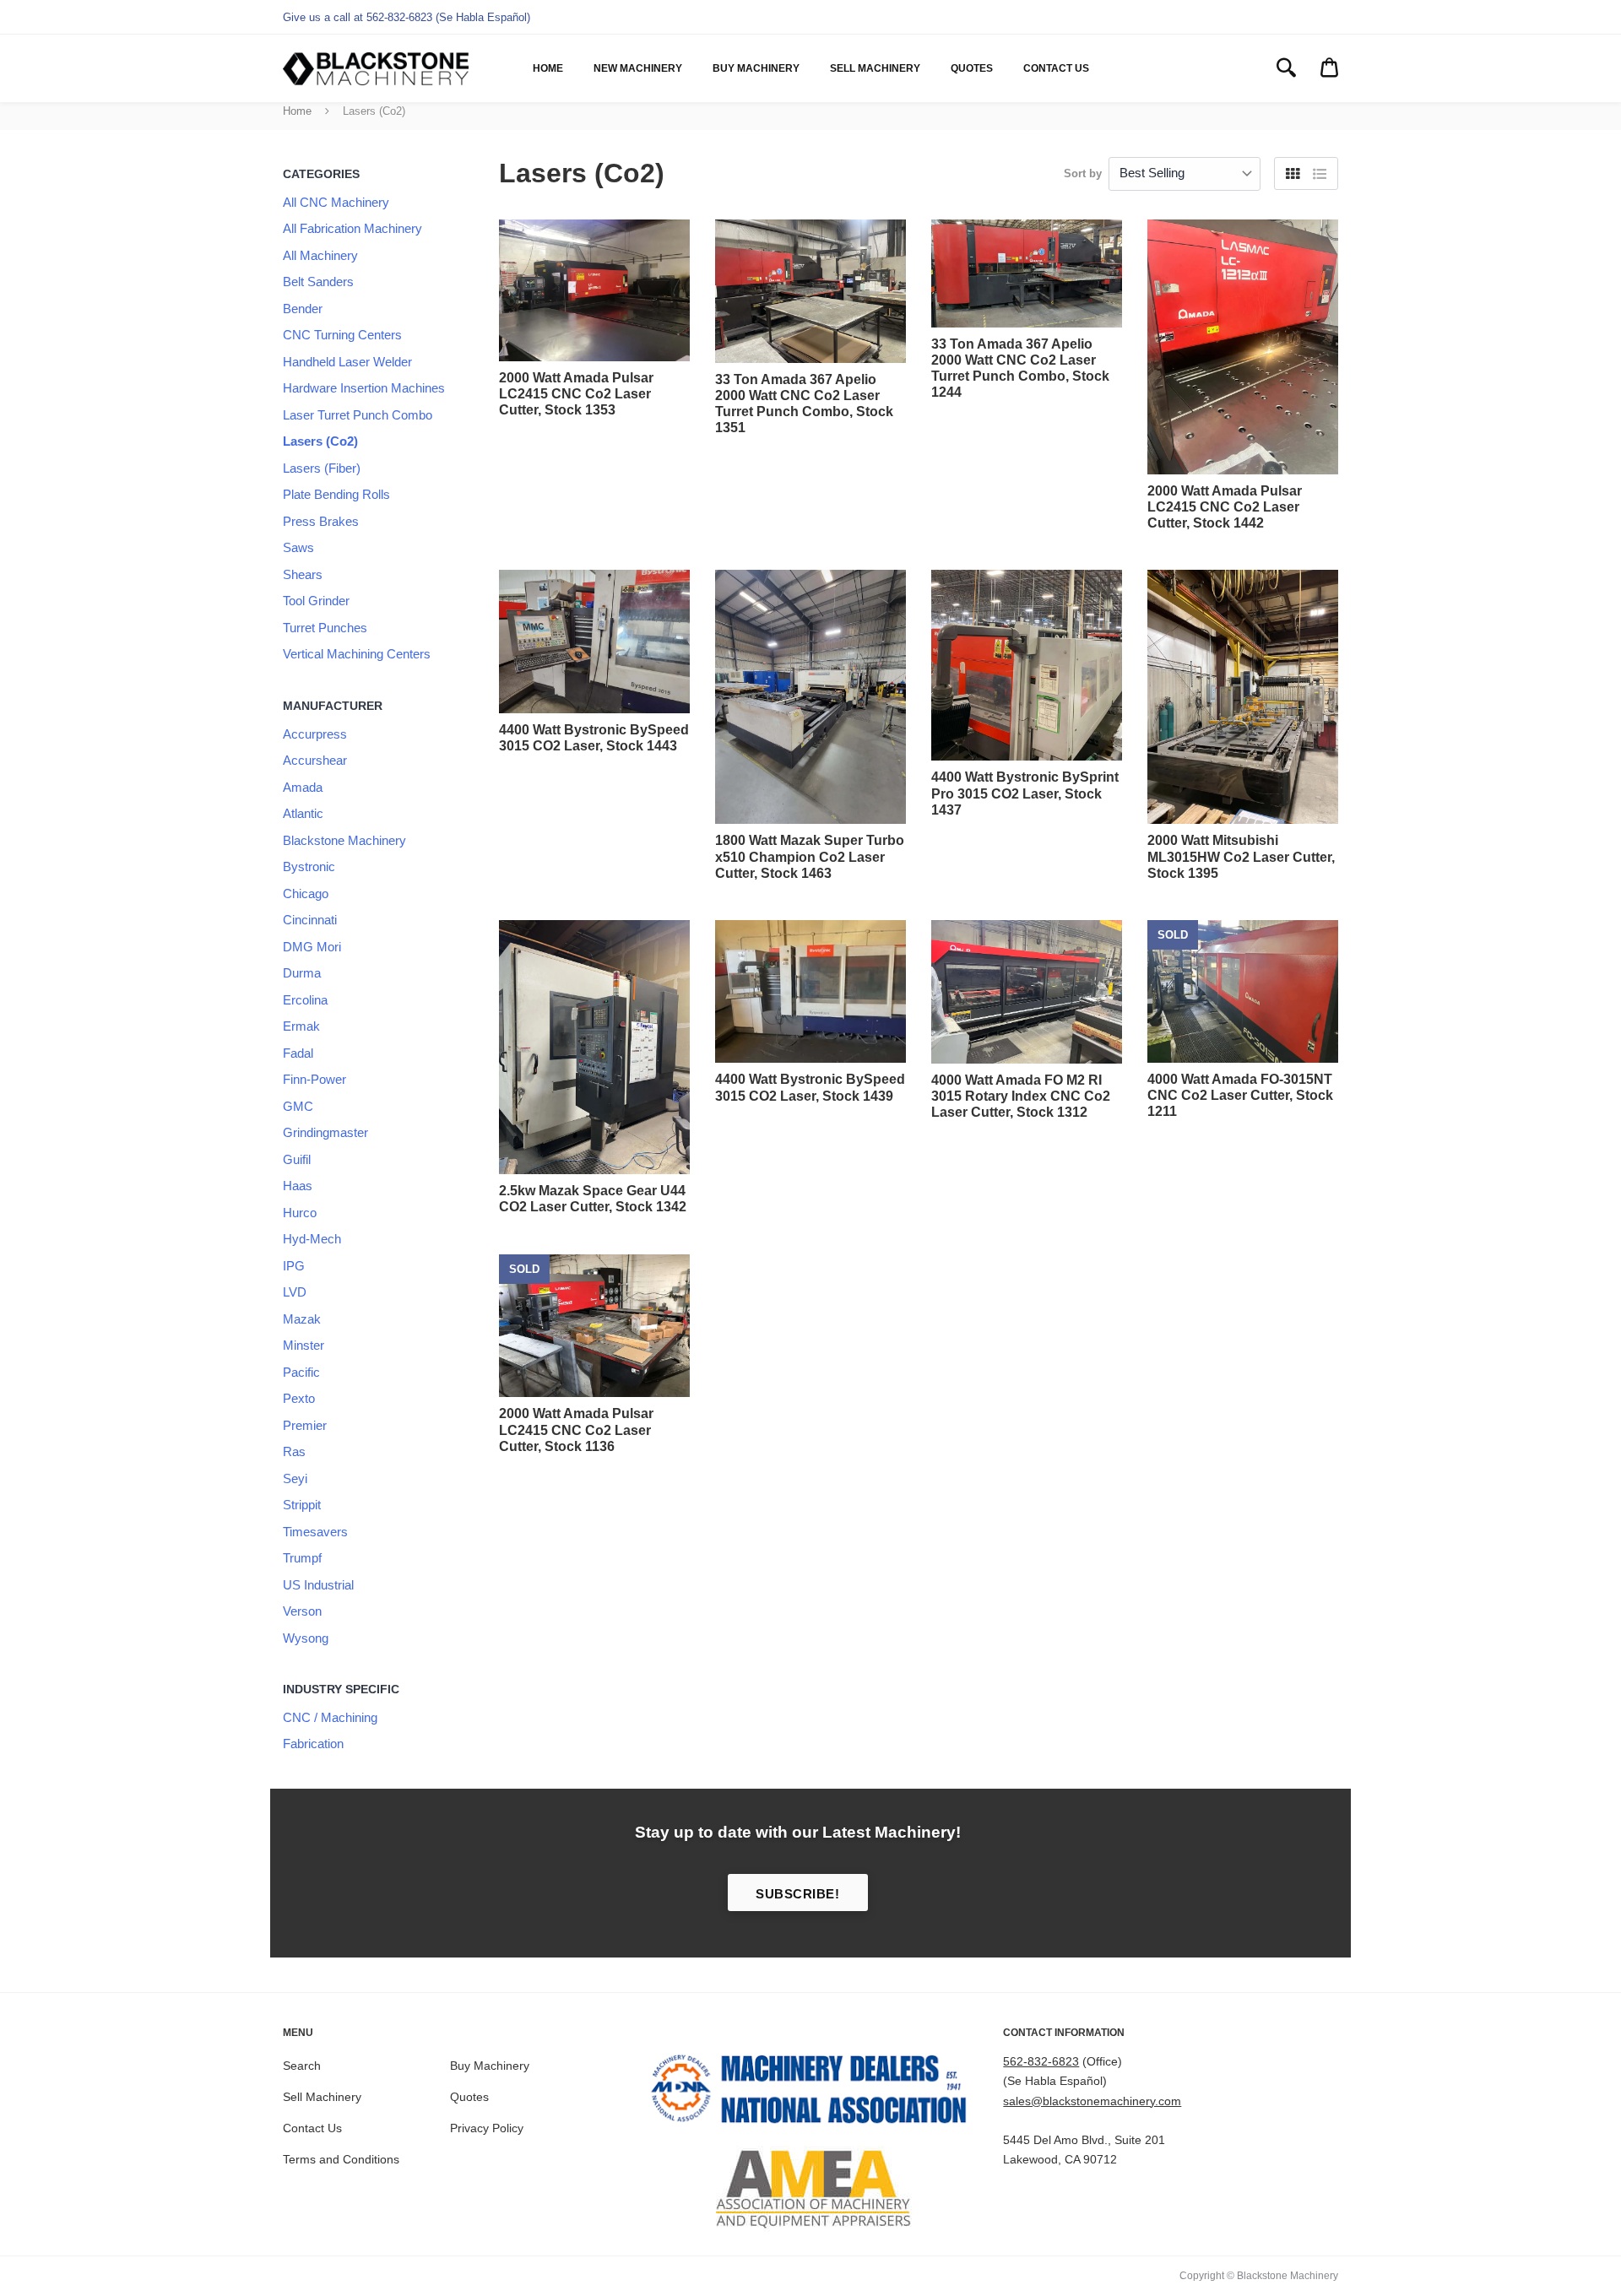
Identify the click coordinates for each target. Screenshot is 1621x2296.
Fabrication (313, 1744)
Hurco (300, 1213)
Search (302, 2066)
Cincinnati (310, 920)
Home (548, 68)
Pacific (301, 1372)
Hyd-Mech (312, 1239)
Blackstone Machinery (344, 840)
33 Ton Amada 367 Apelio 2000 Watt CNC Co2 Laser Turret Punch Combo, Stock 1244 (1020, 368)
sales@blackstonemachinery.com (1092, 2101)
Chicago (306, 893)
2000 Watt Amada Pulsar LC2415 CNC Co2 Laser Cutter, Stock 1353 (576, 394)
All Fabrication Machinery (352, 228)
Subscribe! (797, 1894)
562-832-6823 (1041, 2061)
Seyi (295, 1478)
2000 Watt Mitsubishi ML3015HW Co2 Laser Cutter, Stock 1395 (1241, 856)
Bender (303, 309)
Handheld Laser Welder (347, 362)
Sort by (1083, 173)
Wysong (306, 1638)
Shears (303, 574)
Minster (304, 1345)
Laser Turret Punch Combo (358, 415)
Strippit (302, 1505)
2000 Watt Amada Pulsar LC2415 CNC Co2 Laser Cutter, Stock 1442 (1225, 507)
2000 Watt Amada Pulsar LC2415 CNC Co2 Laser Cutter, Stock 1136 (576, 1430)
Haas (298, 1186)
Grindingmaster (325, 1132)
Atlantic (303, 813)
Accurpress (315, 734)
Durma (302, 973)
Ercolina (305, 1000)
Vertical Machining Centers (357, 654)
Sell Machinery (875, 68)
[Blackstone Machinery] (376, 69)
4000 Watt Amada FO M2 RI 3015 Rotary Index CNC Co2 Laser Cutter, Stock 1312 (1021, 1096)
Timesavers (315, 1532)
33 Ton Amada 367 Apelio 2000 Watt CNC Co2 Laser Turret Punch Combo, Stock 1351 (804, 404)
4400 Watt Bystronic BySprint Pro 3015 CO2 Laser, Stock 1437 (1025, 793)
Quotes (972, 68)
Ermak (301, 1026)
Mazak (302, 1319)
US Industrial (318, 1585)
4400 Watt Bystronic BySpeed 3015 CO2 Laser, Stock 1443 (594, 738)
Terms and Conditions (341, 2159)
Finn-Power (314, 1079)
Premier (305, 1425)
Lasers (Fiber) (322, 468)
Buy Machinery (756, 68)
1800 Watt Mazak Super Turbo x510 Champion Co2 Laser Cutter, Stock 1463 (810, 856)
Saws (298, 547)
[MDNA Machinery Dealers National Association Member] (811, 2093)
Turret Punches (325, 628)
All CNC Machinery (336, 202)
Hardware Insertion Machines (364, 388)
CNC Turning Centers (342, 335)
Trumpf (302, 1558)
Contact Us (1056, 68)
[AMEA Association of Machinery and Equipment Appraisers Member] (811, 2189)
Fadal (298, 1053)
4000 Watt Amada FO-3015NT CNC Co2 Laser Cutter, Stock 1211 (1240, 1095)
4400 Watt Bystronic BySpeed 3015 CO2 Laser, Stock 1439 (810, 1087)
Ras (294, 1451)
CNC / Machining (330, 1717)
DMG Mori (312, 947)
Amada (303, 787)
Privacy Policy (487, 2128)
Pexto (299, 1398)
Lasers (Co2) (320, 441)
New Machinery (638, 68)
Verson (302, 1611)
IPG (294, 1266)
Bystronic (309, 866)
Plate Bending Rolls (336, 494)
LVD (295, 1292)
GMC (298, 1106)
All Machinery (320, 255)
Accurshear (315, 760)
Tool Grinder (316, 601)
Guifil (297, 1159)
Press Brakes (321, 521)
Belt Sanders (318, 282)
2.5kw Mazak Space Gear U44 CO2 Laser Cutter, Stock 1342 (593, 1199)
